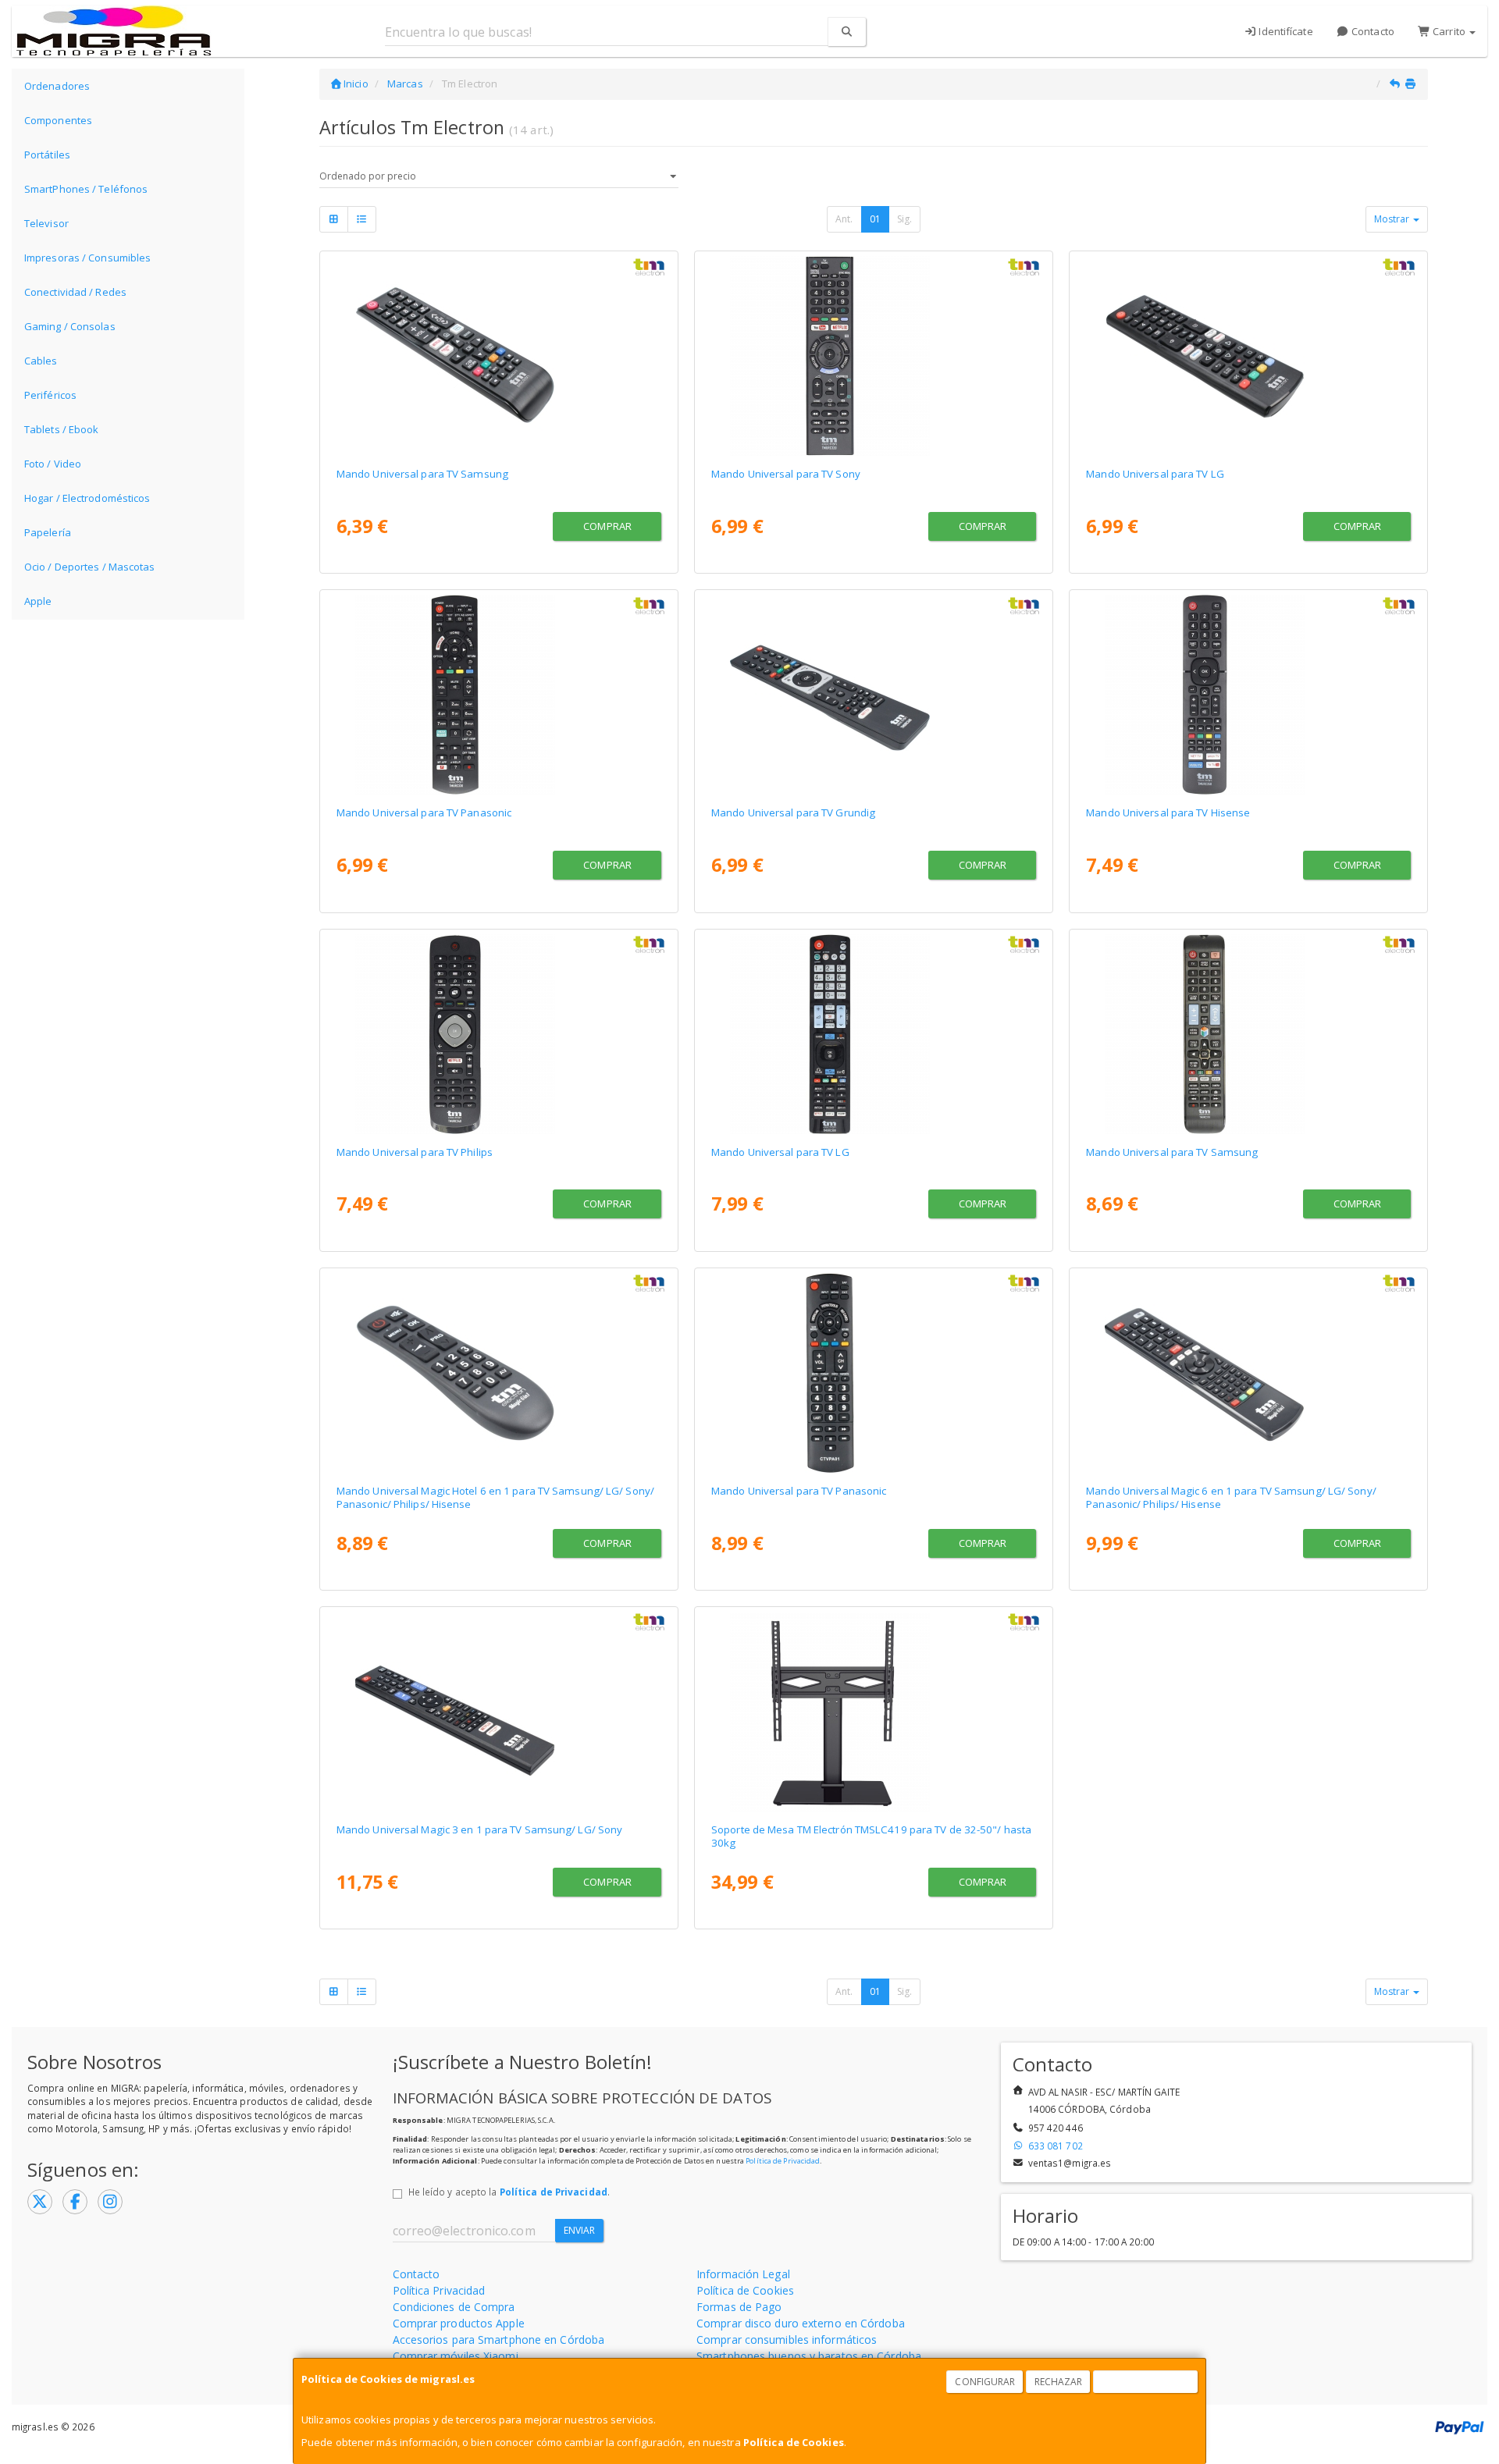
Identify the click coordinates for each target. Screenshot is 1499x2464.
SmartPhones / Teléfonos (86, 189)
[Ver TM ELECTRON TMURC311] (499, 356)
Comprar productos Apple (459, 2323)
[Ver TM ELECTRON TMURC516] (499, 1373)
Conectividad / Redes (75, 292)
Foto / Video (53, 464)
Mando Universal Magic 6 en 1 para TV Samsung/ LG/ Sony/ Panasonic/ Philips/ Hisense (1231, 1497)
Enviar (580, 2230)
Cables (41, 361)
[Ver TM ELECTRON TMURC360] (874, 695)
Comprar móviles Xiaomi (456, 2356)
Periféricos (50, 395)
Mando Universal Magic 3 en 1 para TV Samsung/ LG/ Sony (479, 1829)
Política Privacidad (439, 2290)
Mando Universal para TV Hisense (1168, 812)
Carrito (1449, 31)
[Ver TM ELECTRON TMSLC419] (874, 1712)
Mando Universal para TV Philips (415, 1152)
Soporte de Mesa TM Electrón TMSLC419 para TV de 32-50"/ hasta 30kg (871, 1836)
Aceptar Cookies (1146, 2382)
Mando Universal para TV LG (1155, 474)
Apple (38, 601)
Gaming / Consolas (70, 326)
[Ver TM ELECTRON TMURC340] (499, 1034)
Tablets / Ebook (62, 429)
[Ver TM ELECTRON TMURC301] (1249, 356)
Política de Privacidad (783, 2161)
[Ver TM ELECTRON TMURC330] (499, 695)
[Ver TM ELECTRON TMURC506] (1249, 1373)
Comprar (607, 526)
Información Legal (743, 2274)
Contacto (1372, 31)
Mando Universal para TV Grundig (793, 812)
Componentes (58, 120)
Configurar (985, 2382)
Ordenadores (57, 86)
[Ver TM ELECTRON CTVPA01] (874, 1373)
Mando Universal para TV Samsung (422, 474)
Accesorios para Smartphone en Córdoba (499, 2340)
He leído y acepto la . (509, 2192)
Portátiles (47, 155)
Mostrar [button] (1393, 219)
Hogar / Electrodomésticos (87, 498)
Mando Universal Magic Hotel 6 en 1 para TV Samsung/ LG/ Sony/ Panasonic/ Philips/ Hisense (495, 1497)
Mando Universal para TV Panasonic (424, 812)
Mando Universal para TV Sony (786, 474)
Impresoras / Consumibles (87, 258)
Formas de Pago (739, 2307)
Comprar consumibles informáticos (787, 2340)
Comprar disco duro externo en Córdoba (801, 2323)
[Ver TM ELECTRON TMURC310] (1249, 1034)
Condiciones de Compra (454, 2307)
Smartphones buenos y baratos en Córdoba (809, 2356)
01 (875, 219)
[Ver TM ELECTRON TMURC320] (874, 356)
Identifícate (1284, 31)
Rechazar (1059, 2382)
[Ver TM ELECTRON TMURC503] (499, 1712)
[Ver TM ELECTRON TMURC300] (874, 1034)
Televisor (46, 223)
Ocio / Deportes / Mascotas (90, 567)
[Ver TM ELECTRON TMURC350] (1249, 695)
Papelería (48, 532)
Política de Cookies (794, 2442)
